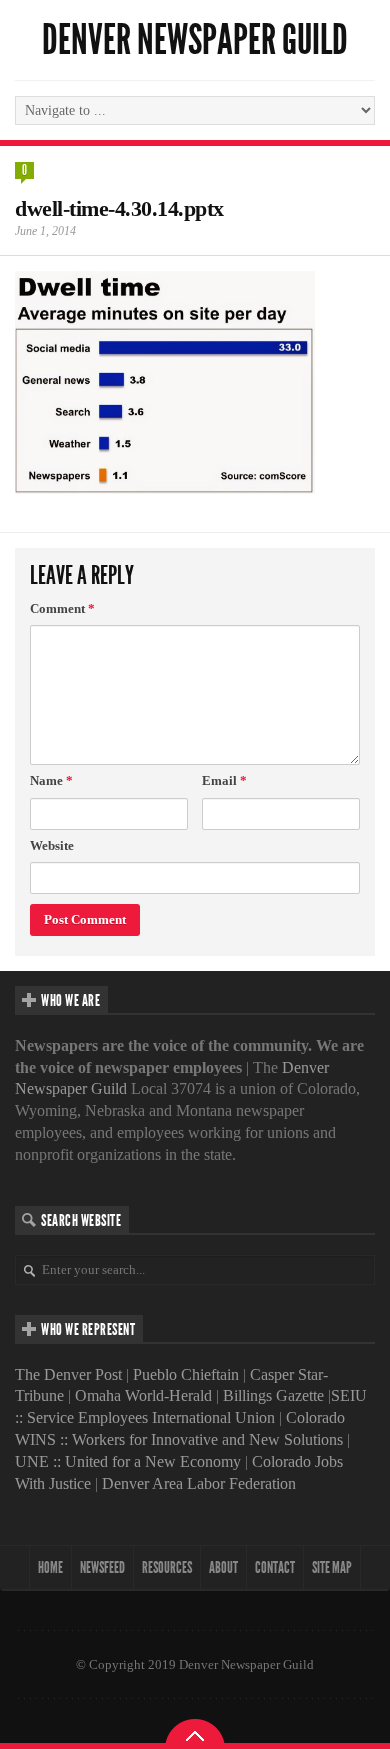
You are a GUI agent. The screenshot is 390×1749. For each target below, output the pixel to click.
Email (224, 780)
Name (51, 780)
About (223, 1567)
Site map (332, 1567)
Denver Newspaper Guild (195, 40)
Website (52, 845)
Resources (167, 1567)
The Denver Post (68, 1374)
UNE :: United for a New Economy (128, 1461)
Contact (275, 1567)
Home (50, 1567)
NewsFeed (102, 1567)
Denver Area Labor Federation (199, 1483)
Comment (62, 608)
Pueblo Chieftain (186, 1374)
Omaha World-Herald (143, 1395)
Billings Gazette (273, 1395)
